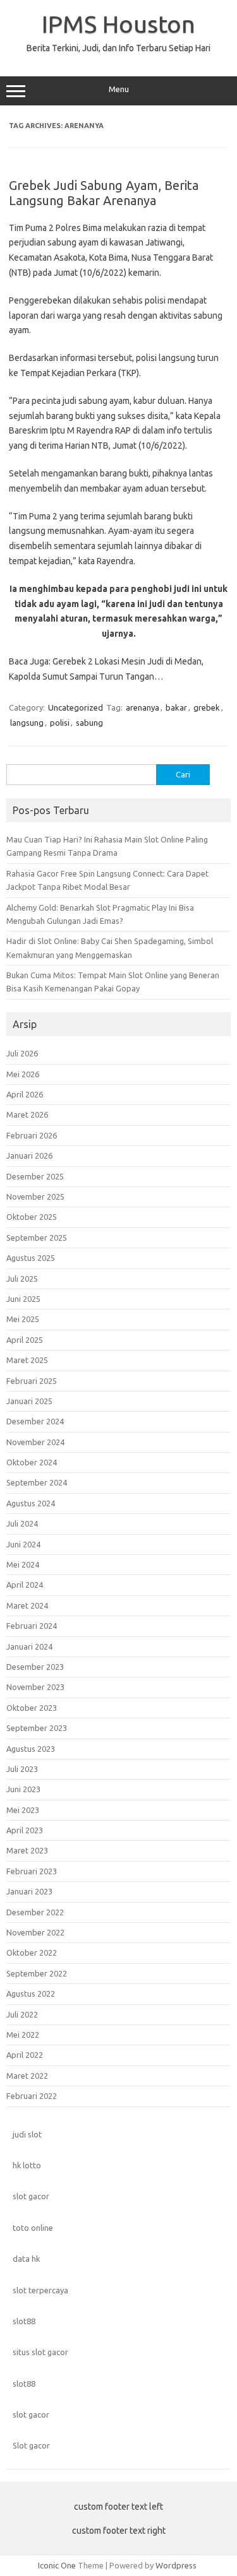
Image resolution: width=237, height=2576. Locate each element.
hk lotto (27, 2165)
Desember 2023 (35, 1667)
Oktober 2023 (32, 1708)
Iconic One (57, 2565)
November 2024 (35, 1442)
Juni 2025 (23, 1299)
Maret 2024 (27, 1605)
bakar (176, 707)
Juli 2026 (22, 1053)
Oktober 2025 (32, 1217)
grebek (207, 707)
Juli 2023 (22, 1769)
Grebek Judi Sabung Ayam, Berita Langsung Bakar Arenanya (104, 193)
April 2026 (25, 1094)
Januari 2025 (29, 1401)
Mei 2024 (23, 1564)
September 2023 (37, 1728)
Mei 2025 (23, 1319)
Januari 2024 (29, 1646)
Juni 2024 (23, 1544)
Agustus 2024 (31, 1503)
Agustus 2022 (31, 1994)
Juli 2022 (22, 2014)
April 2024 (25, 1585)
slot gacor (31, 2196)
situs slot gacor (40, 2352)
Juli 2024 (22, 1523)
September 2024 (37, 1482)
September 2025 (37, 1238)
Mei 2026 (23, 1074)
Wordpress (176, 2565)
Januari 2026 (29, 1155)
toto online (33, 2228)
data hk (26, 2259)
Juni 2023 (23, 1789)
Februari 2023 (32, 1871)
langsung (27, 723)
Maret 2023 (27, 1850)
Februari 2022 (32, 2096)
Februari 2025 (32, 1381)
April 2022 (25, 2055)
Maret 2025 (27, 1360)
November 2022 (35, 1932)
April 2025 (25, 1340)
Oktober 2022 (32, 1953)
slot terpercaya (40, 2290)
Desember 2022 (35, 1912)
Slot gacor (31, 2445)
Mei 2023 (23, 1810)
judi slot (27, 2134)
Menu (119, 89)
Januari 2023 (29, 1891)
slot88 (24, 2321)
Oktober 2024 (32, 1462)
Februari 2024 (32, 1626)
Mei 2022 (23, 2035)
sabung (89, 723)
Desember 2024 (35, 1421)
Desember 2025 (35, 1176)
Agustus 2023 (31, 1749)
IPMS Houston (118, 24)
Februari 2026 (32, 1135)
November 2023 (35, 1687)
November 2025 (35, 1196)
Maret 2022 (27, 2076)
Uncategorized (76, 707)
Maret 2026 (27, 1114)
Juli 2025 (22, 1279)
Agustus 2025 (31, 1258)
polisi (60, 723)
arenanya (143, 707)
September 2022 (37, 1973)
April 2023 (25, 1830)
